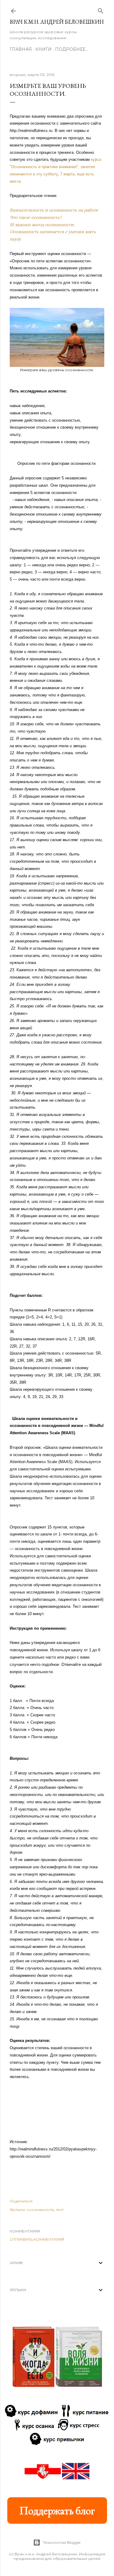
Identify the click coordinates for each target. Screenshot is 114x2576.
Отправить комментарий (37, 2239)
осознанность (40, 2210)
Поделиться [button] (21, 2201)
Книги (43, 49)
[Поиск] (101, 10)
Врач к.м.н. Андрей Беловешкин (57, 22)
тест (60, 2210)
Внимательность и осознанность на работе (54, 210)
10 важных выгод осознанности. (42, 225)
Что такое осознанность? (36, 217)
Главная (21, 49)
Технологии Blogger (62, 2542)
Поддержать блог (57, 2510)
